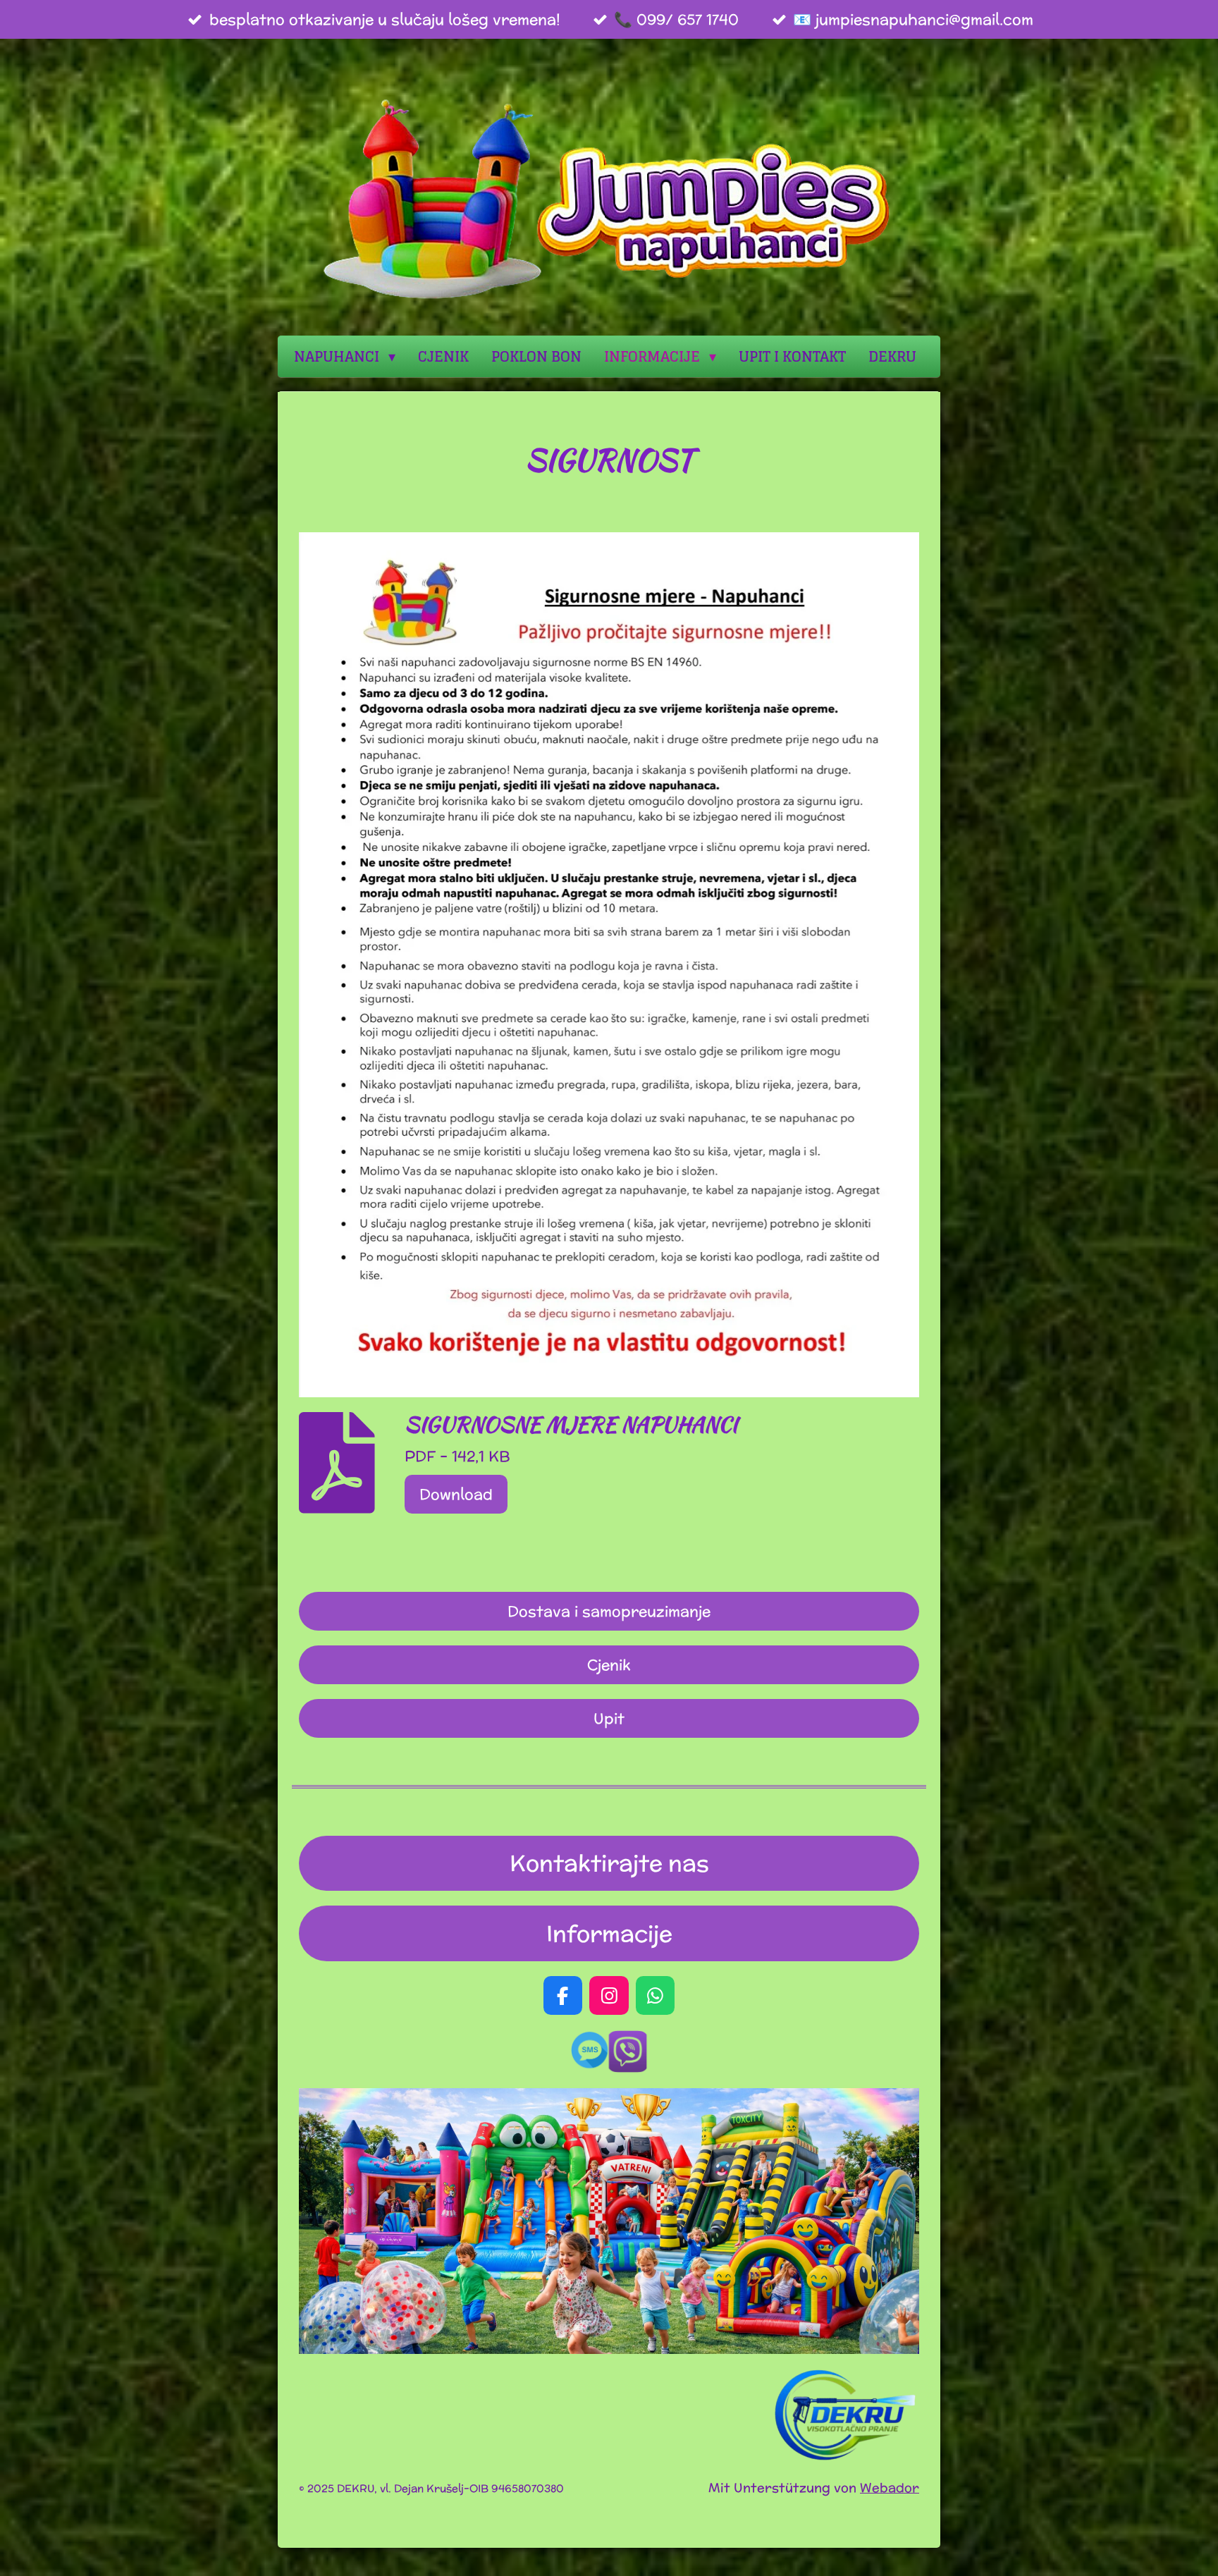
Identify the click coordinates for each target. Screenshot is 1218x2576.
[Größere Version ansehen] (609, 965)
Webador (890, 2488)
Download (456, 1494)
